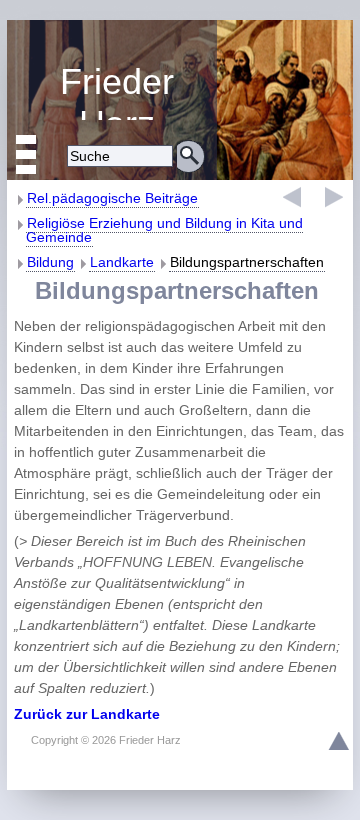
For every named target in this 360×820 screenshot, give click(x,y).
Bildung (50, 262)
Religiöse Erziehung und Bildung (112, 90)
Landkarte (122, 262)
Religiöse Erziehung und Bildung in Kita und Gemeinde (164, 230)
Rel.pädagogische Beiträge (112, 198)
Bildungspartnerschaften (247, 262)
